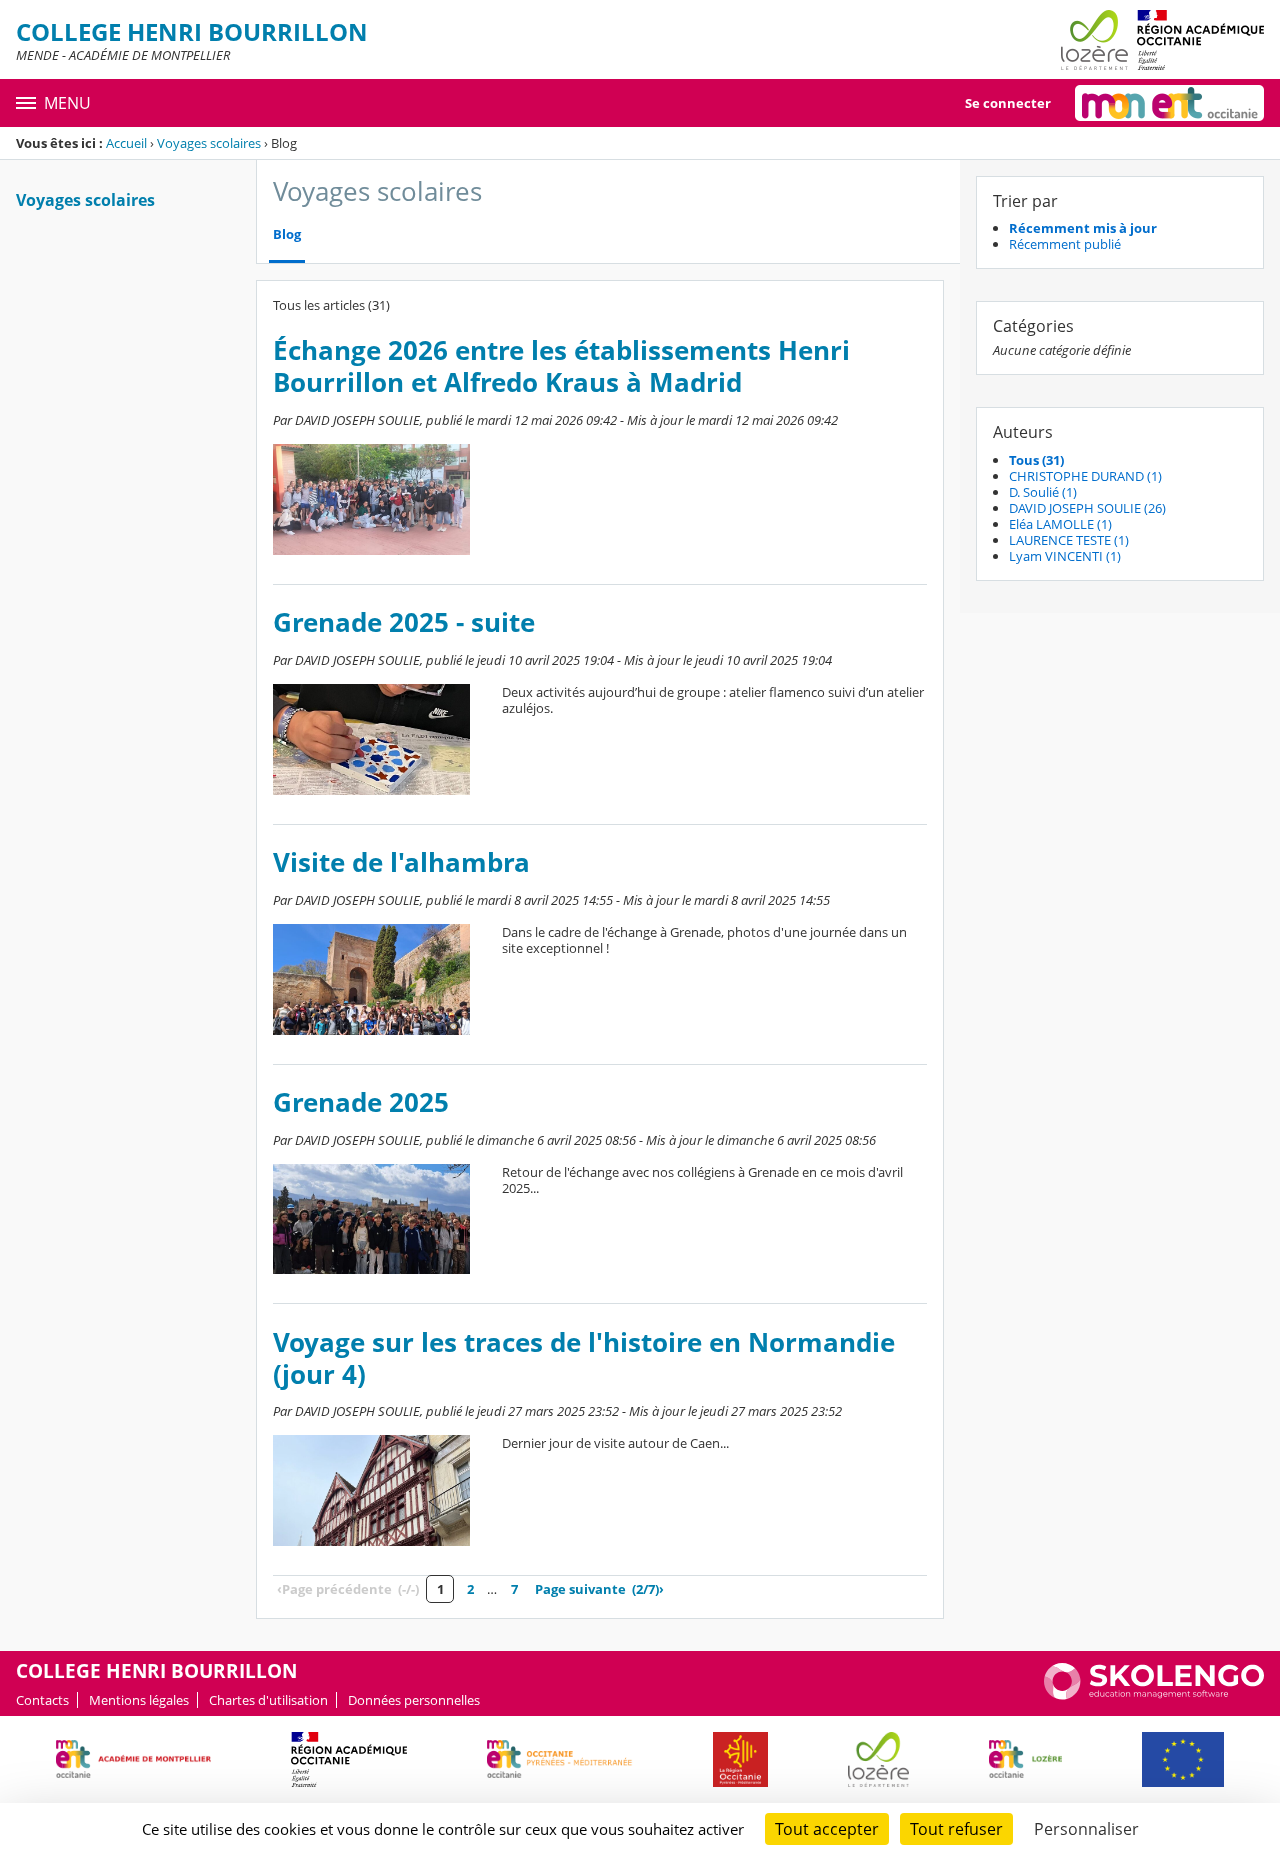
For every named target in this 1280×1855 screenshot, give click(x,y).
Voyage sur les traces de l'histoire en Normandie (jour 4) (584, 1358)
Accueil (126, 143)
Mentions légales (139, 1700)
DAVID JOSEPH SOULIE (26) (1087, 508)
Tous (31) (1036, 460)
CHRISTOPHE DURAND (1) (1085, 476)
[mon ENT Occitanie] (1169, 103)
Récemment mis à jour (1083, 228)
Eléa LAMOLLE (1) (1060, 524)
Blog (287, 234)
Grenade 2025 (361, 1102)
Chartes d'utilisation (268, 1700)
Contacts (42, 1700)
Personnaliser (1086, 1829)
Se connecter (1008, 103)
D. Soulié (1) (1043, 492)
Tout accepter (827, 1829)
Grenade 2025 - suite (404, 622)
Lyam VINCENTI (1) (1065, 556)
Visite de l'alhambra (401, 862)
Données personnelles (414, 1700)
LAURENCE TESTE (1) (1069, 540)
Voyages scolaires (209, 143)
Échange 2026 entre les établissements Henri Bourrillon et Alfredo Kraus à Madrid (561, 366)
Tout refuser (956, 1829)
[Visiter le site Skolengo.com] (1154, 1695)
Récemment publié (1065, 244)
